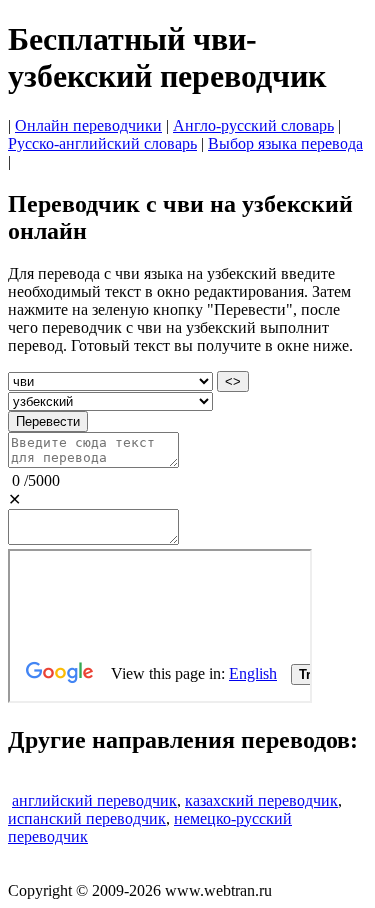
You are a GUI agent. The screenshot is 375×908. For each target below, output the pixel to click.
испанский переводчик (87, 818)
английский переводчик (94, 800)
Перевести (48, 421)
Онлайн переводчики (88, 125)
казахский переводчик (261, 800)
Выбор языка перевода (285, 143)
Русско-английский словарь (102, 143)
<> (233, 381)
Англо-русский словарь (253, 125)
